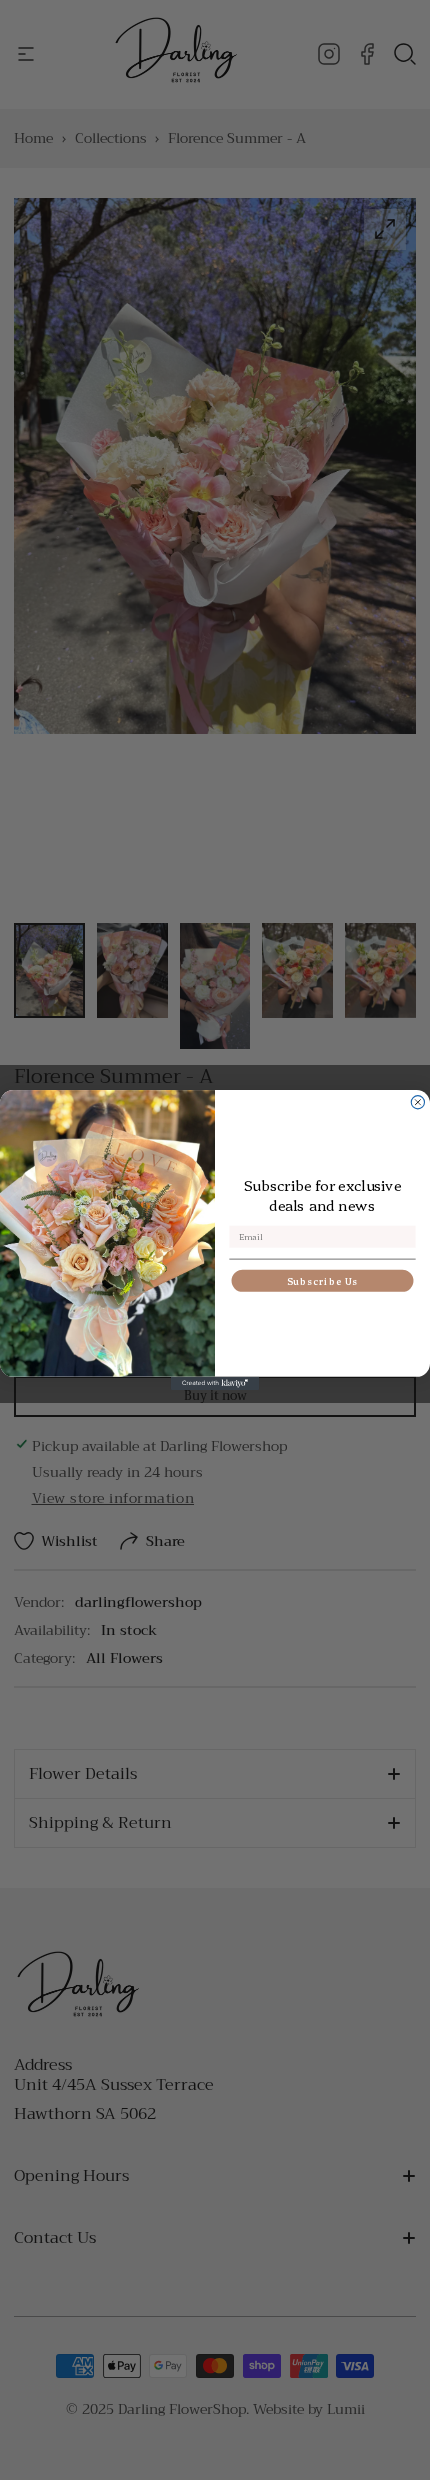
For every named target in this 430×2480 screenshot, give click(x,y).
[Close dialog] (417, 1102)
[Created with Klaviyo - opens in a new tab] (215, 1383)
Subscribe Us (323, 1281)
